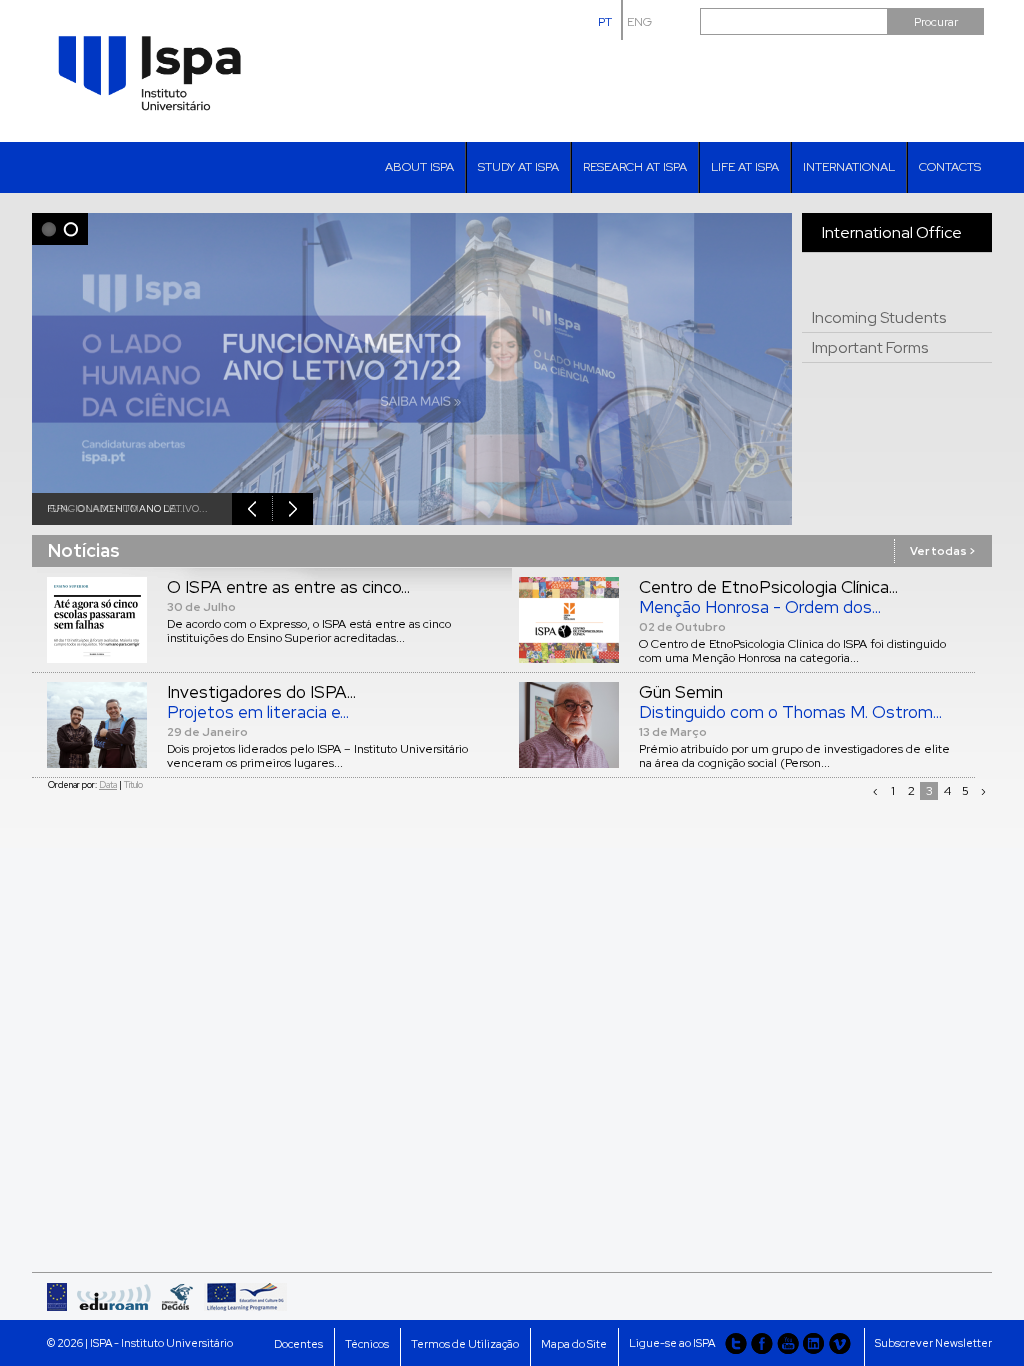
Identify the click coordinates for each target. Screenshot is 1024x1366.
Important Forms (870, 347)
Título (133, 785)
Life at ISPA (745, 167)
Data (108, 785)
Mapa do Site (574, 1344)
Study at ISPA (518, 167)
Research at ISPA (635, 167)
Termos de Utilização (465, 1344)
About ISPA (419, 167)
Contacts (950, 167)
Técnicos (367, 1344)
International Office (892, 232)
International (849, 167)
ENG (639, 22)
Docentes (298, 1344)
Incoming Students (879, 317)
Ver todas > (943, 551)
